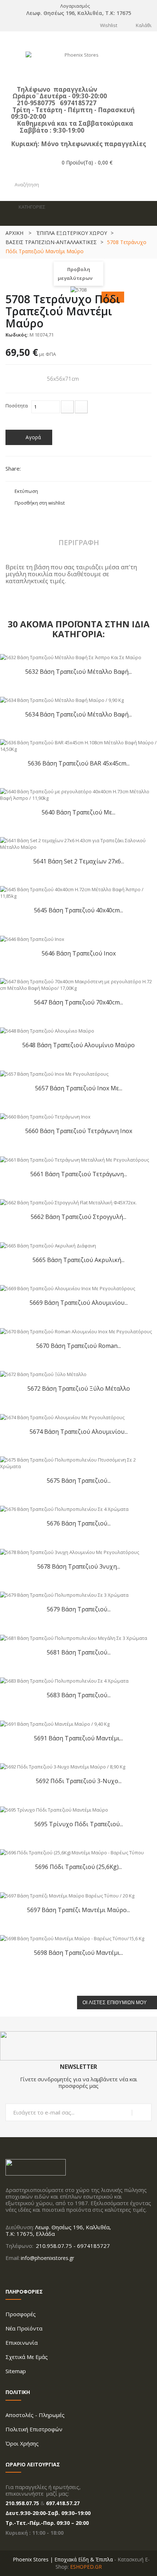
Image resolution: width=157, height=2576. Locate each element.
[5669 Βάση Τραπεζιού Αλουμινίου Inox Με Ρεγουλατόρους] (68, 1288)
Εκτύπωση (26, 491)
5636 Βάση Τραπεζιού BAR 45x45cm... (79, 763)
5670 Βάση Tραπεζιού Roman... (78, 1346)
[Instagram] (17, 2273)
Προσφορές (21, 2314)
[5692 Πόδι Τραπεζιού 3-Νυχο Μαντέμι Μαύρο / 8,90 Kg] (63, 1766)
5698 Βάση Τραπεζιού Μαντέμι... (78, 1952)
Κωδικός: (17, 335)
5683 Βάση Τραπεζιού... (79, 1695)
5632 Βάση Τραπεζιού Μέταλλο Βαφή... (78, 671)
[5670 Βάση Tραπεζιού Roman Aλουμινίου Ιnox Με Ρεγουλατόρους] (76, 1331)
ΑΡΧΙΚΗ (14, 233)
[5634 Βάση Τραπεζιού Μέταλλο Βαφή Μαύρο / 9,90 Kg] (62, 700)
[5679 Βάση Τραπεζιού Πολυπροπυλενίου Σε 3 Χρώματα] (64, 1595)
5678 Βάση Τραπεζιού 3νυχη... (79, 1566)
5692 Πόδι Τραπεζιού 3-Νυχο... (79, 1781)
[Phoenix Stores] (78, 65)
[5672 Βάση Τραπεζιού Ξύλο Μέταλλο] (43, 1374)
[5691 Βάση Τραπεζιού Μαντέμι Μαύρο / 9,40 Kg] (55, 1723)
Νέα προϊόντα (24, 2328)
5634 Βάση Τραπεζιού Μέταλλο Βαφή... (78, 714)
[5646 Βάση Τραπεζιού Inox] (32, 938)
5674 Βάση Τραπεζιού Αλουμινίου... (79, 1431)
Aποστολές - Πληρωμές (35, 2415)
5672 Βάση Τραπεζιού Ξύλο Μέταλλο (79, 1388)
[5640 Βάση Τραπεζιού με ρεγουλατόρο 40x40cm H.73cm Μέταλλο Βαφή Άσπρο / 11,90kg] (78, 794)
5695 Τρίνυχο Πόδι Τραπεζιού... (79, 1824)
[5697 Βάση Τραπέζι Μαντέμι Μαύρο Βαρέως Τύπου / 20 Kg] (67, 1895)
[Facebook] (8, 2273)
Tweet (30, 470)
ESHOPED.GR (86, 2567)
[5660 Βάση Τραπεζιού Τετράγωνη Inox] (45, 1116)
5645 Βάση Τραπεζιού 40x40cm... (78, 910)
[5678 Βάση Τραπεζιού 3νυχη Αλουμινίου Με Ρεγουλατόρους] (70, 1551)
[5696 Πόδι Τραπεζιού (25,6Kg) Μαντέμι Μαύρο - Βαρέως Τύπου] (72, 1852)
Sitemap (16, 2371)
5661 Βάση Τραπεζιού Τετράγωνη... (79, 1174)
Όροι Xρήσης (22, 2443)
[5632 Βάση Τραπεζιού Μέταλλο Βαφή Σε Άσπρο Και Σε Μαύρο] (71, 657)
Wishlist (109, 25)
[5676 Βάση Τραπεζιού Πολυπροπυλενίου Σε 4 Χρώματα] (64, 1509)
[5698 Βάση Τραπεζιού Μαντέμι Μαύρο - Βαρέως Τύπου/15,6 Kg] (72, 1938)
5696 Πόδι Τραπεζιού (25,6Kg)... (78, 1867)
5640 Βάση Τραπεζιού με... (78, 812)
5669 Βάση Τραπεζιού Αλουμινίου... (79, 1302)
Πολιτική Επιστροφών (34, 2429)
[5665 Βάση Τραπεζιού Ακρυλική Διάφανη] (48, 1245)
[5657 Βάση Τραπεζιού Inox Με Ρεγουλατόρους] (54, 1073)
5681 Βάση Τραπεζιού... (79, 1652)
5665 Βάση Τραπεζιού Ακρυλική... (78, 1260)
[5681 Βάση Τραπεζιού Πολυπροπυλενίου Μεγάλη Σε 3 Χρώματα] (74, 1637)
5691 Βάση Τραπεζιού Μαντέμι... (78, 1738)
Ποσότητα (17, 406)
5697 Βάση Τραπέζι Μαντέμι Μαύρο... (78, 1910)
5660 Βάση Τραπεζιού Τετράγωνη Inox (79, 1131)
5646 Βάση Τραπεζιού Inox (79, 953)
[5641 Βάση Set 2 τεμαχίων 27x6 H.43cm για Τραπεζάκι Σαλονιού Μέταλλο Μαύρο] (78, 843)
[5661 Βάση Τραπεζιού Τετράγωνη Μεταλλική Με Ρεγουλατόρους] (74, 1159)
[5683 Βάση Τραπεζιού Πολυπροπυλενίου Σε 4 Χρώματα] (64, 1680)
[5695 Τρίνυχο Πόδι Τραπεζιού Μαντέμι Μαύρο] (54, 1809)
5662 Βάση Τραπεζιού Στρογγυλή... (78, 1217)
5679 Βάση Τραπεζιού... (79, 1609)
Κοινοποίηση (43, 470)
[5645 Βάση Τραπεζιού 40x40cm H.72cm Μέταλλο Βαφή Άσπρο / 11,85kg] (78, 892)
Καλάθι (144, 25)
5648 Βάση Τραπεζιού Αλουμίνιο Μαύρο (78, 1045)
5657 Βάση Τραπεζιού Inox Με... (79, 1088)
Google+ (55, 470)
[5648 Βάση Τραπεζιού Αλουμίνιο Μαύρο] (47, 1030)
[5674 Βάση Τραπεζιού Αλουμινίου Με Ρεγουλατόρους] (62, 1417)
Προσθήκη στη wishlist (40, 503)
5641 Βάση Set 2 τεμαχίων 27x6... (79, 861)
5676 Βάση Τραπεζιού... (79, 1523)
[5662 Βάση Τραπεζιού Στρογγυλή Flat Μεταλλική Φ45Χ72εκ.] (68, 1202)
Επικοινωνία (22, 2343)
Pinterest (67, 470)
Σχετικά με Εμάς (27, 2357)
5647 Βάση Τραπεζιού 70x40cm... (78, 1002)
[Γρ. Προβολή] (146, 750)
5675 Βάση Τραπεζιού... (79, 1480)
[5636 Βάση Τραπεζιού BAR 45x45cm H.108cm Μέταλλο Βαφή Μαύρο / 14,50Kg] (78, 745)
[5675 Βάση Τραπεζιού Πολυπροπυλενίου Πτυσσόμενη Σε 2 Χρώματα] (78, 1462)
